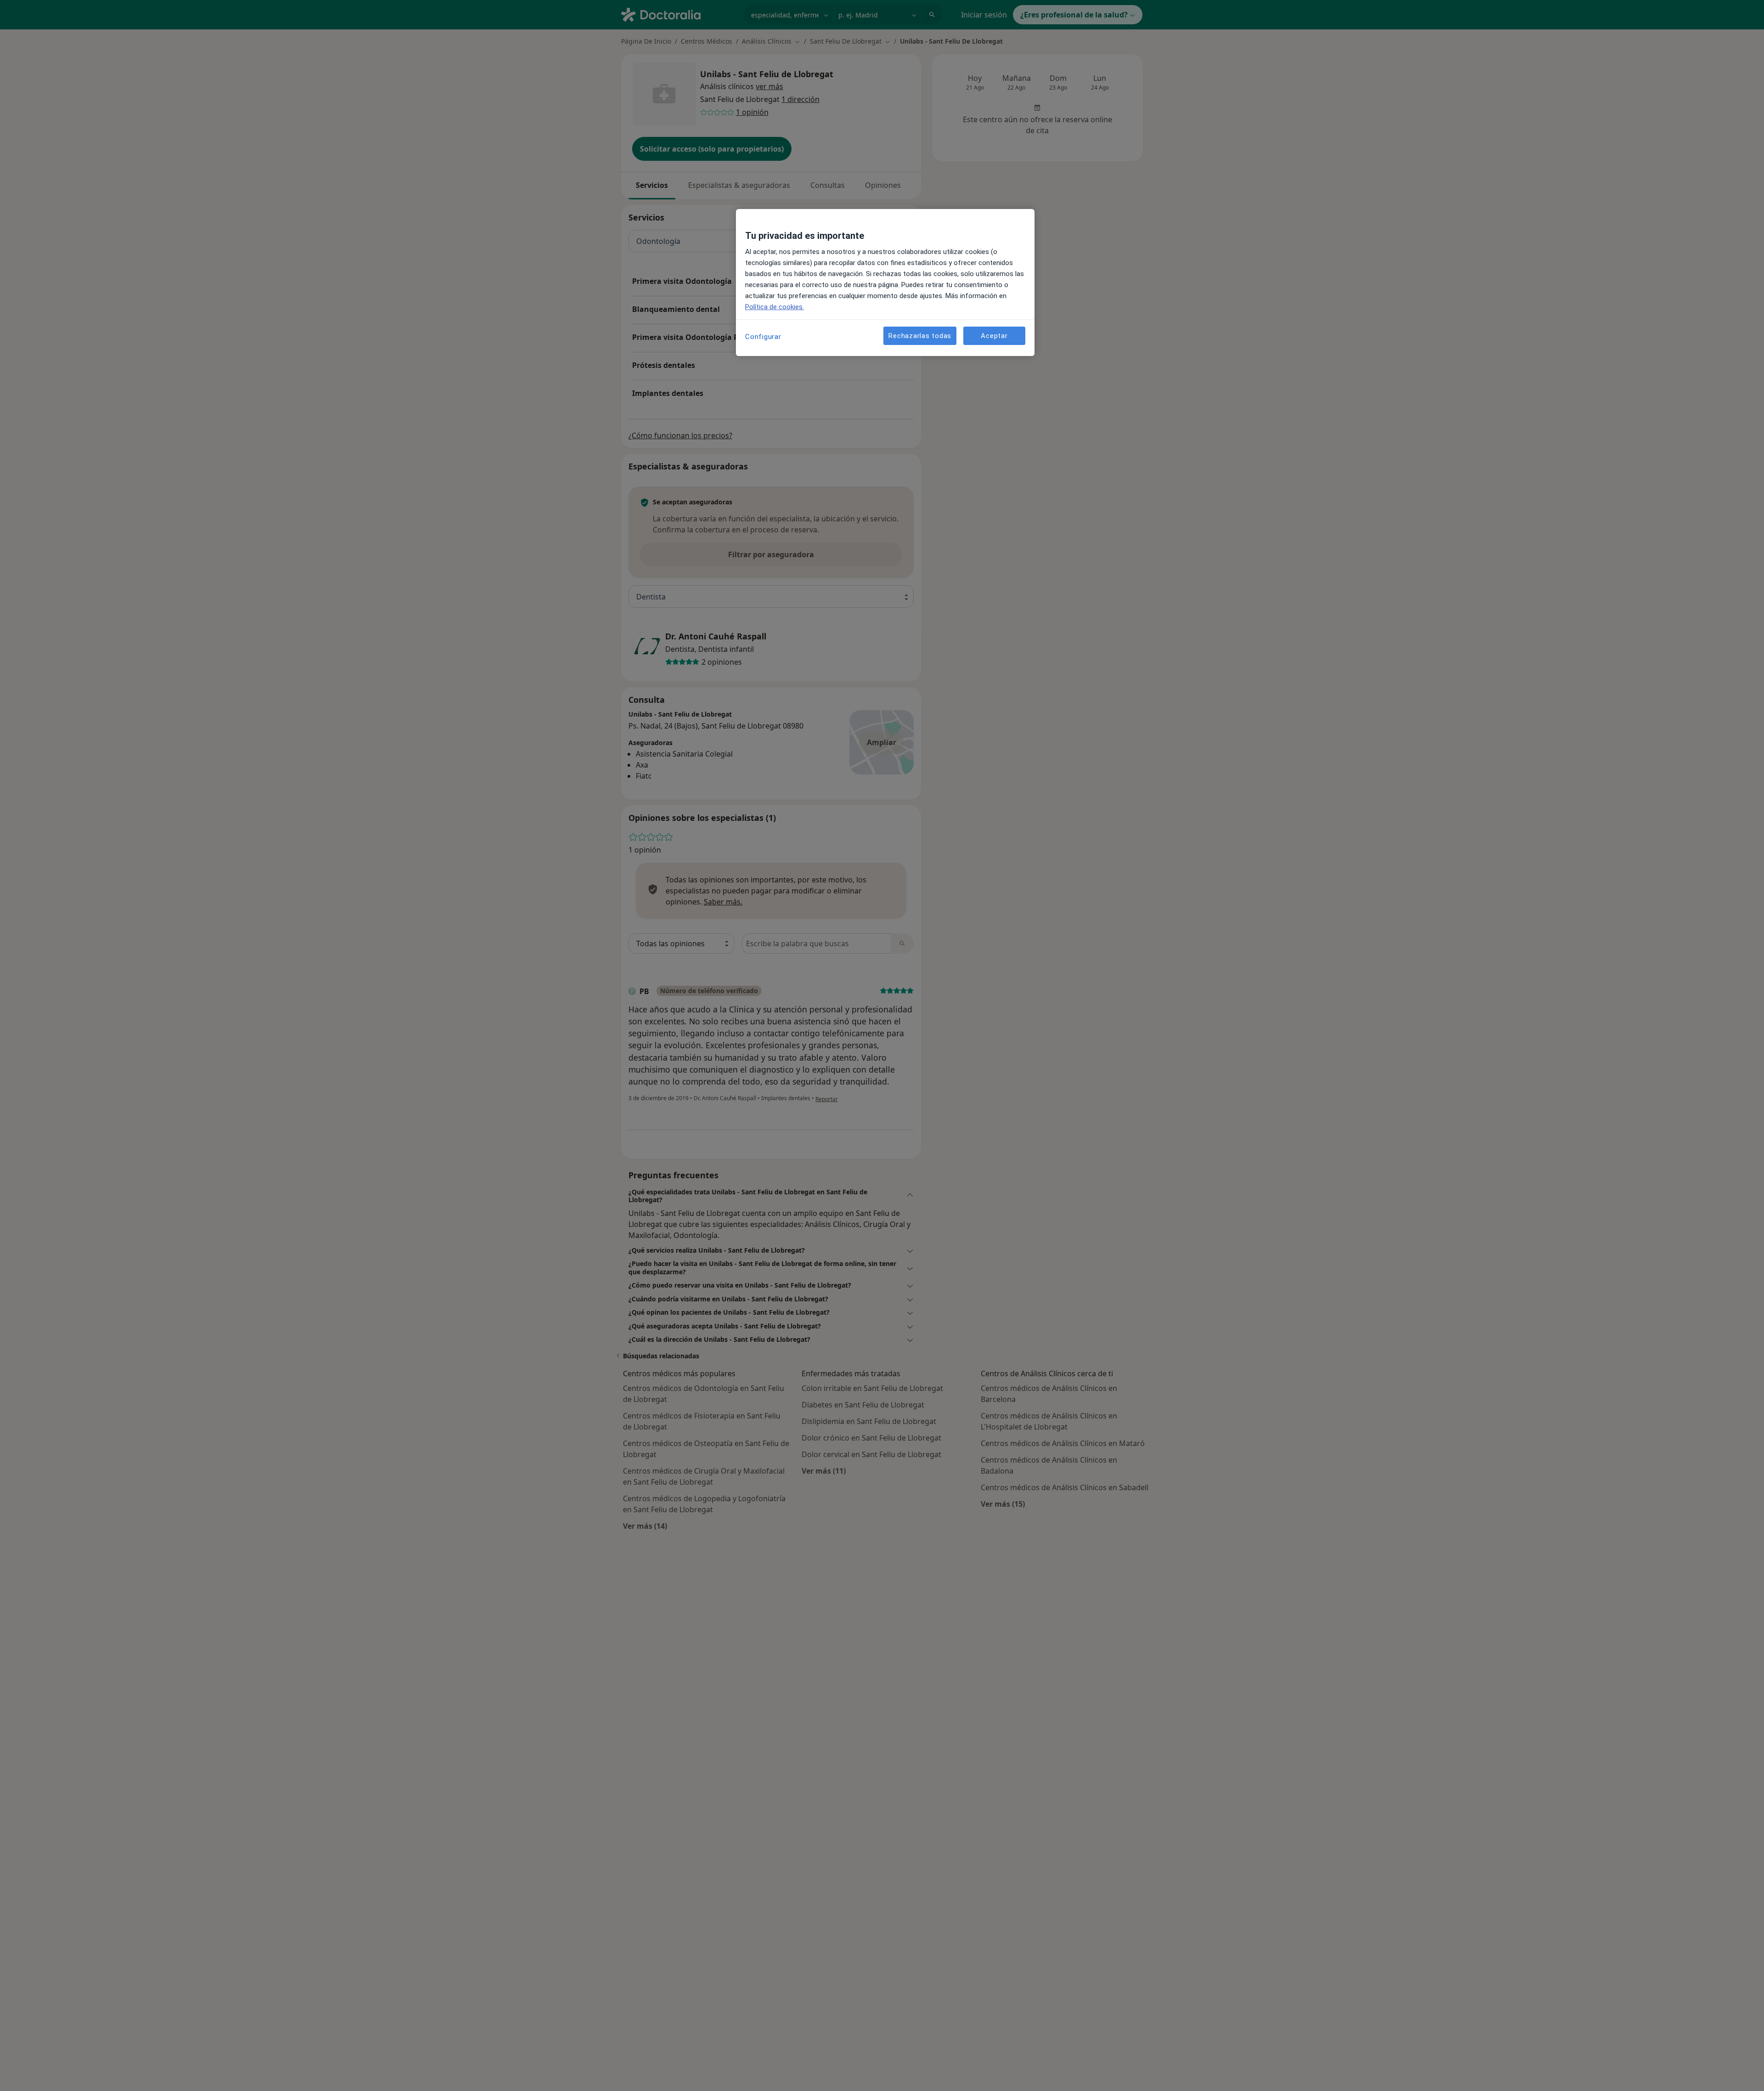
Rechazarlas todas (920, 336)
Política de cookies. (775, 307)
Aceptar (994, 336)
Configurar (763, 337)
